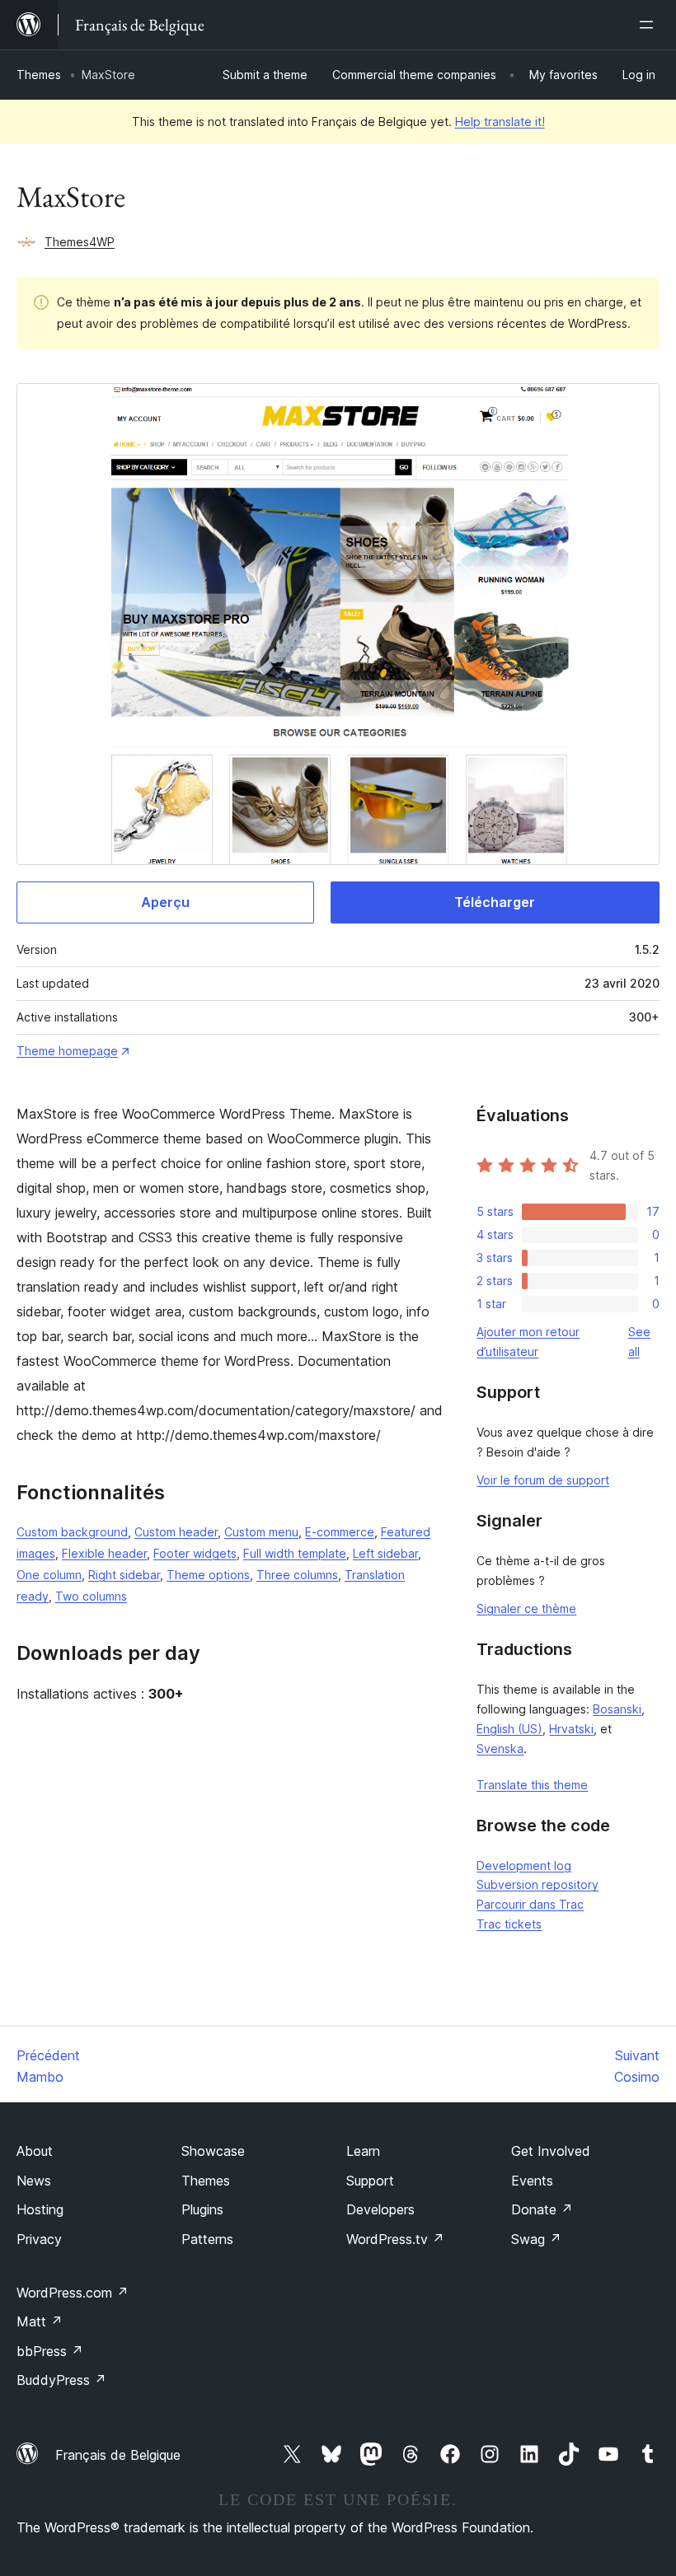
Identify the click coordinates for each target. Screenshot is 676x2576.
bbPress (50, 2351)
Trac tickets (509, 1924)
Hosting (40, 2209)
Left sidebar (385, 1553)
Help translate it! (500, 122)
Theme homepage (67, 1051)
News (34, 2181)
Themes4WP (80, 242)
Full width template (295, 1553)
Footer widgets (195, 1553)
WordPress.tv (395, 2239)
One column (49, 1575)
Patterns (207, 2239)
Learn (363, 2151)
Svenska (500, 1749)
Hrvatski (571, 1729)
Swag (536, 2239)
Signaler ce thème (526, 1608)
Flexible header (104, 1553)
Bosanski (617, 1709)
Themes (39, 75)
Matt (40, 2321)
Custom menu (261, 1532)
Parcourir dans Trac (530, 1904)
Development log (524, 1865)
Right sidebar (124, 1575)
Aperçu (165, 902)
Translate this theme (532, 1785)
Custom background (72, 1532)
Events (532, 2181)
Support (370, 2181)
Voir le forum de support (543, 1480)
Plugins (202, 2209)
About (35, 2151)
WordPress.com (73, 2293)
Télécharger (495, 902)
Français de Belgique (118, 2455)
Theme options (208, 1575)
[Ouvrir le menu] (650, 25)
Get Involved (551, 2151)
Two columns (91, 1596)
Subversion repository (538, 1884)
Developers (380, 2209)
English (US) (509, 1729)
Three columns (297, 1575)
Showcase (213, 2151)
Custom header (176, 1532)
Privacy (39, 2239)
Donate (542, 2209)
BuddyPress (61, 2380)
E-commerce (340, 1532)
